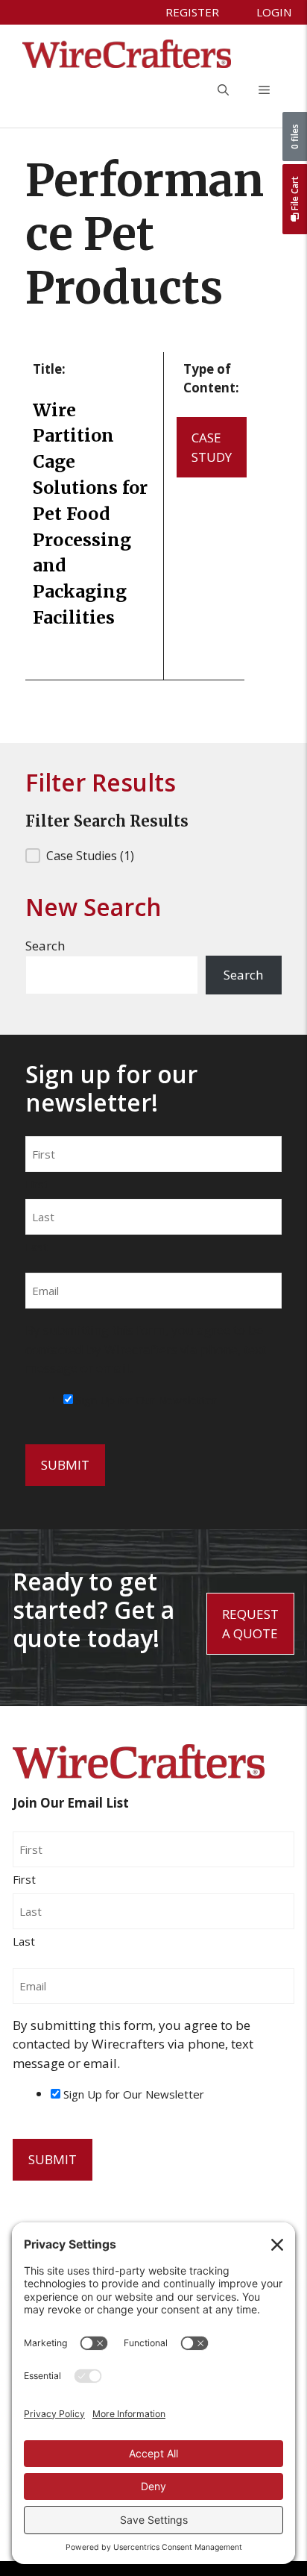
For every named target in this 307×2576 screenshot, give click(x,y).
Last (37, 1247)
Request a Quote (250, 1624)
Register (192, 12)
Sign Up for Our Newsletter (146, 1400)
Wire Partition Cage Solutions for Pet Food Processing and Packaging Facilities (90, 514)
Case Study (212, 447)
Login (274, 12)
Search (45, 946)
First (37, 1184)
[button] (223, 90)
